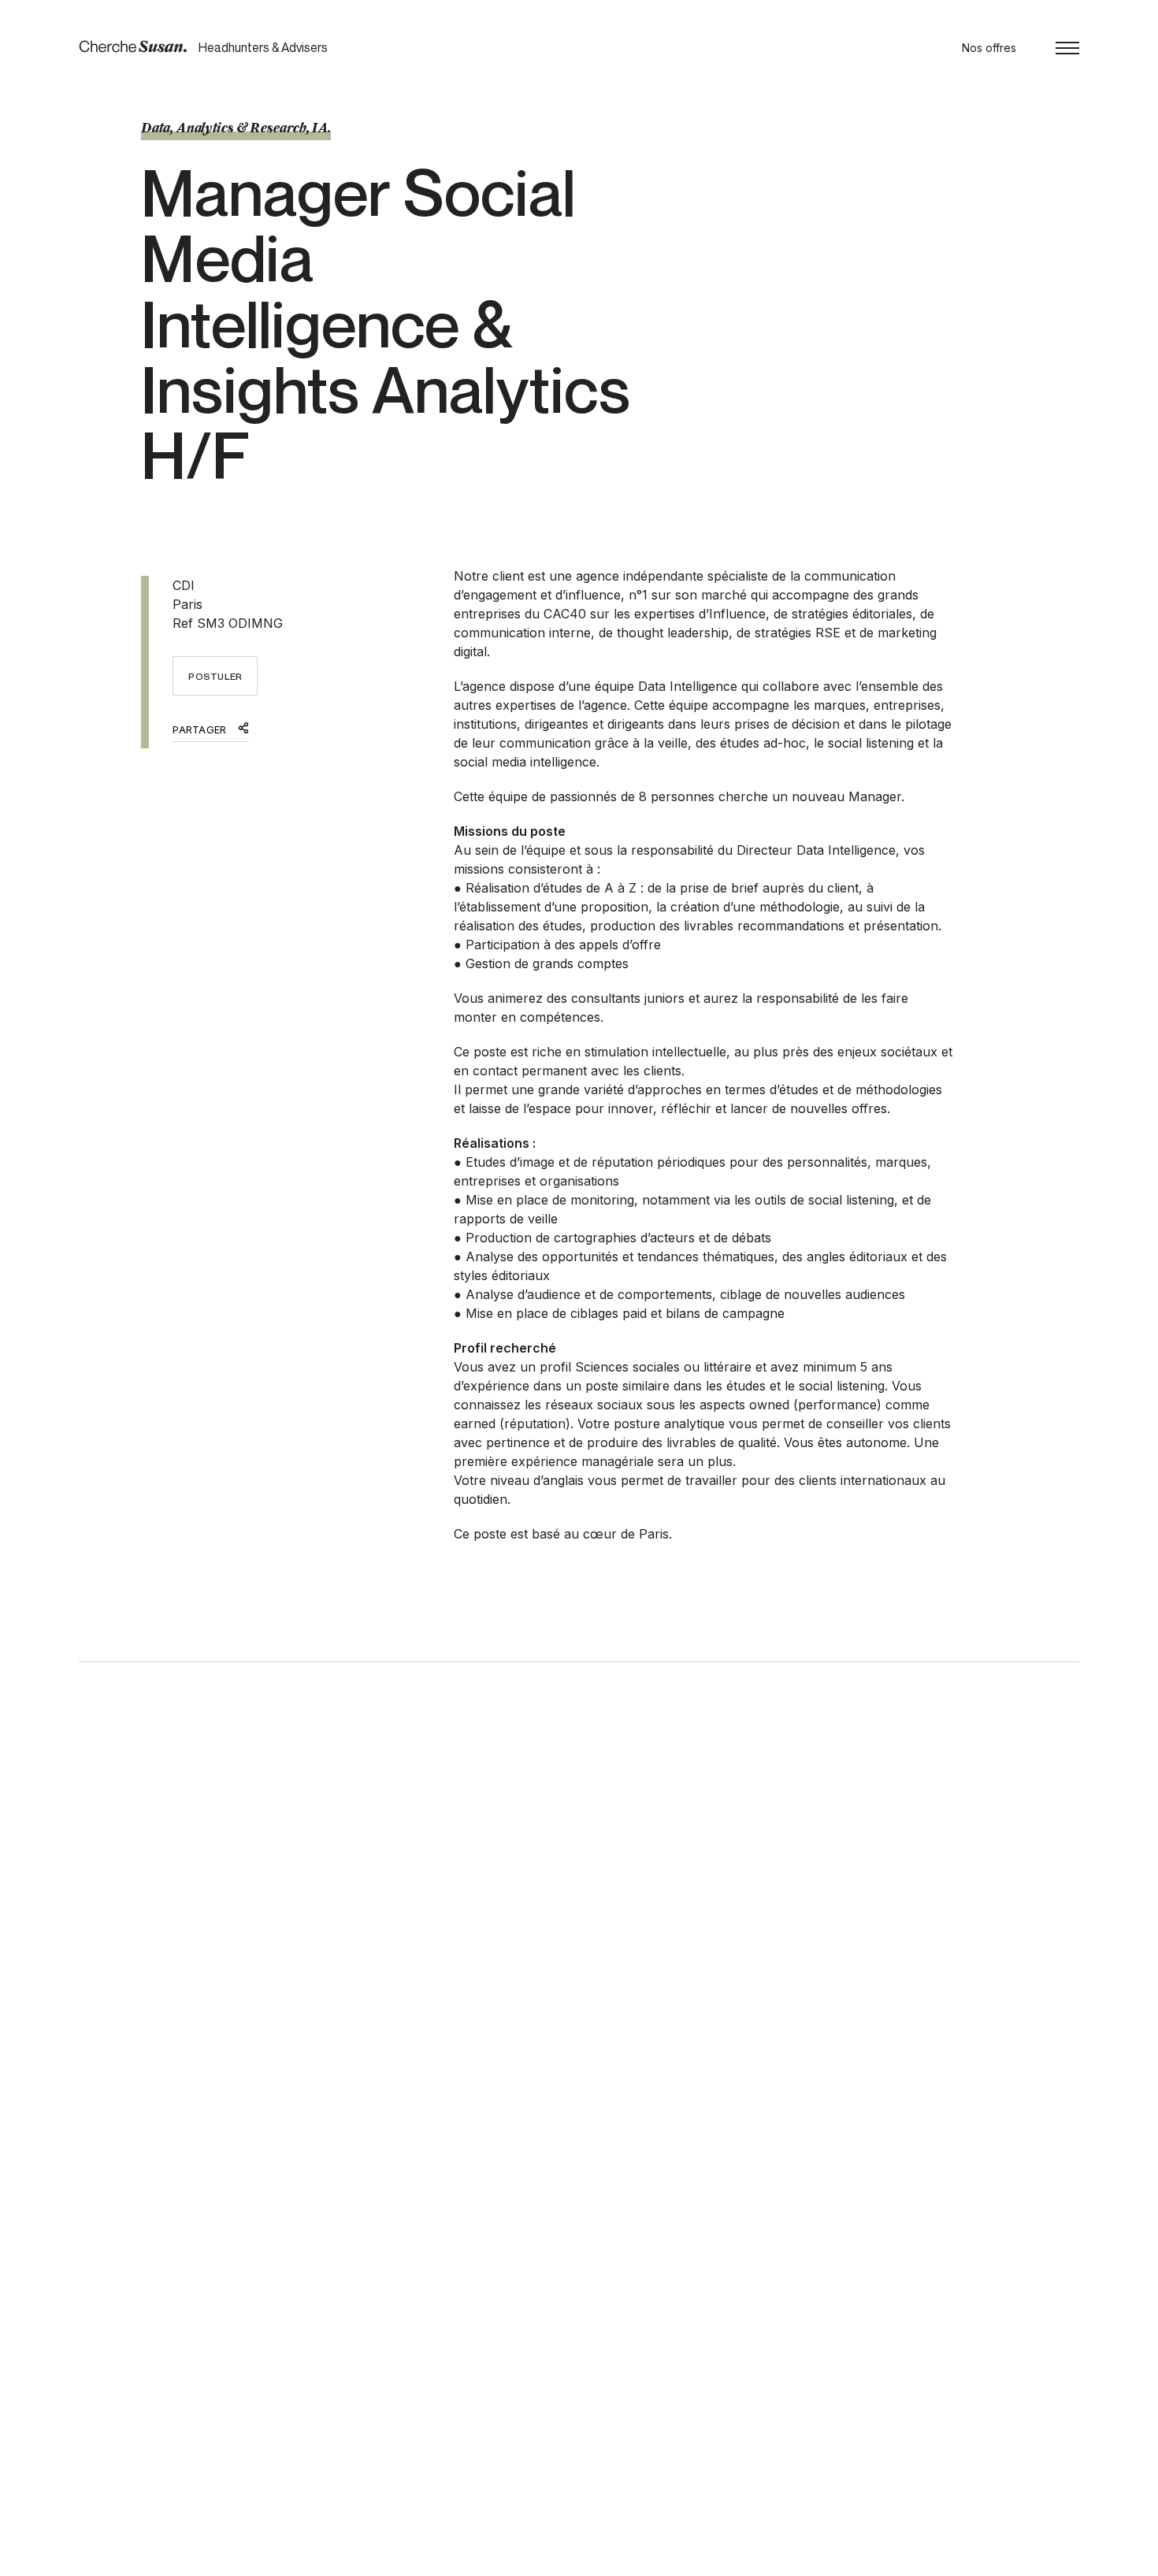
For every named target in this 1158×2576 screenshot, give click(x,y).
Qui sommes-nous (563, 2424)
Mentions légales (231, 2559)
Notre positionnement (573, 2389)
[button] (1067, 48)
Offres (756, 2372)
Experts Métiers (557, 2372)
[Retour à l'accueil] (133, 47)
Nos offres (989, 48)
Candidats (543, 2406)
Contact (760, 2389)
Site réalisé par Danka (1022, 2559)
